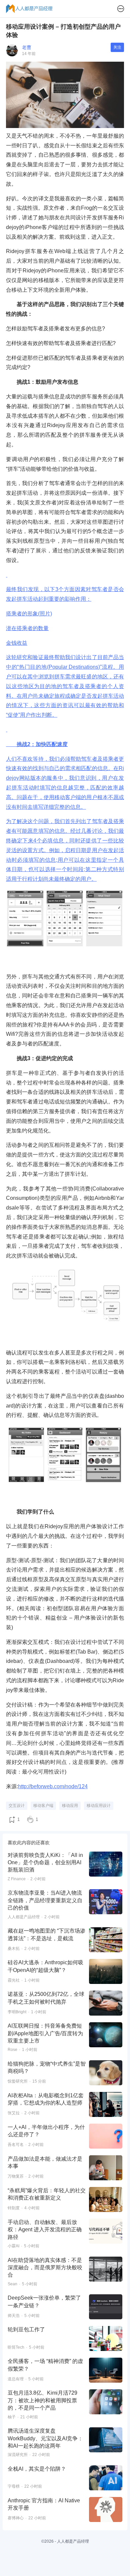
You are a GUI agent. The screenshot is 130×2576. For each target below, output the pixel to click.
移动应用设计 (99, 1806)
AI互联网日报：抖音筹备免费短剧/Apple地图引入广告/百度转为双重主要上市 (45, 2033)
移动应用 (70, 1806)
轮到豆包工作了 (26, 2329)
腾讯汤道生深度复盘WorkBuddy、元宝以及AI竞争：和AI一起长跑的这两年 (45, 2438)
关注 (117, 47)
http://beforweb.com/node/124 (53, 1786)
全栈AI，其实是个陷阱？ (37, 2469)
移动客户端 (43, 1806)
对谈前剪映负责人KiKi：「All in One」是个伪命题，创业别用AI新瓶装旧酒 (45, 1863)
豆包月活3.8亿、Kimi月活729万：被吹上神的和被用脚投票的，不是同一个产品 (42, 2400)
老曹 (27, 47)
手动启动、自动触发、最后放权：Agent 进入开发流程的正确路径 (45, 2230)
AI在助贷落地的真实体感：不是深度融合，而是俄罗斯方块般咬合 (45, 2268)
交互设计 (17, 1806)
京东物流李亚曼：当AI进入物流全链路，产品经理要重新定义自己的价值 (45, 1900)
